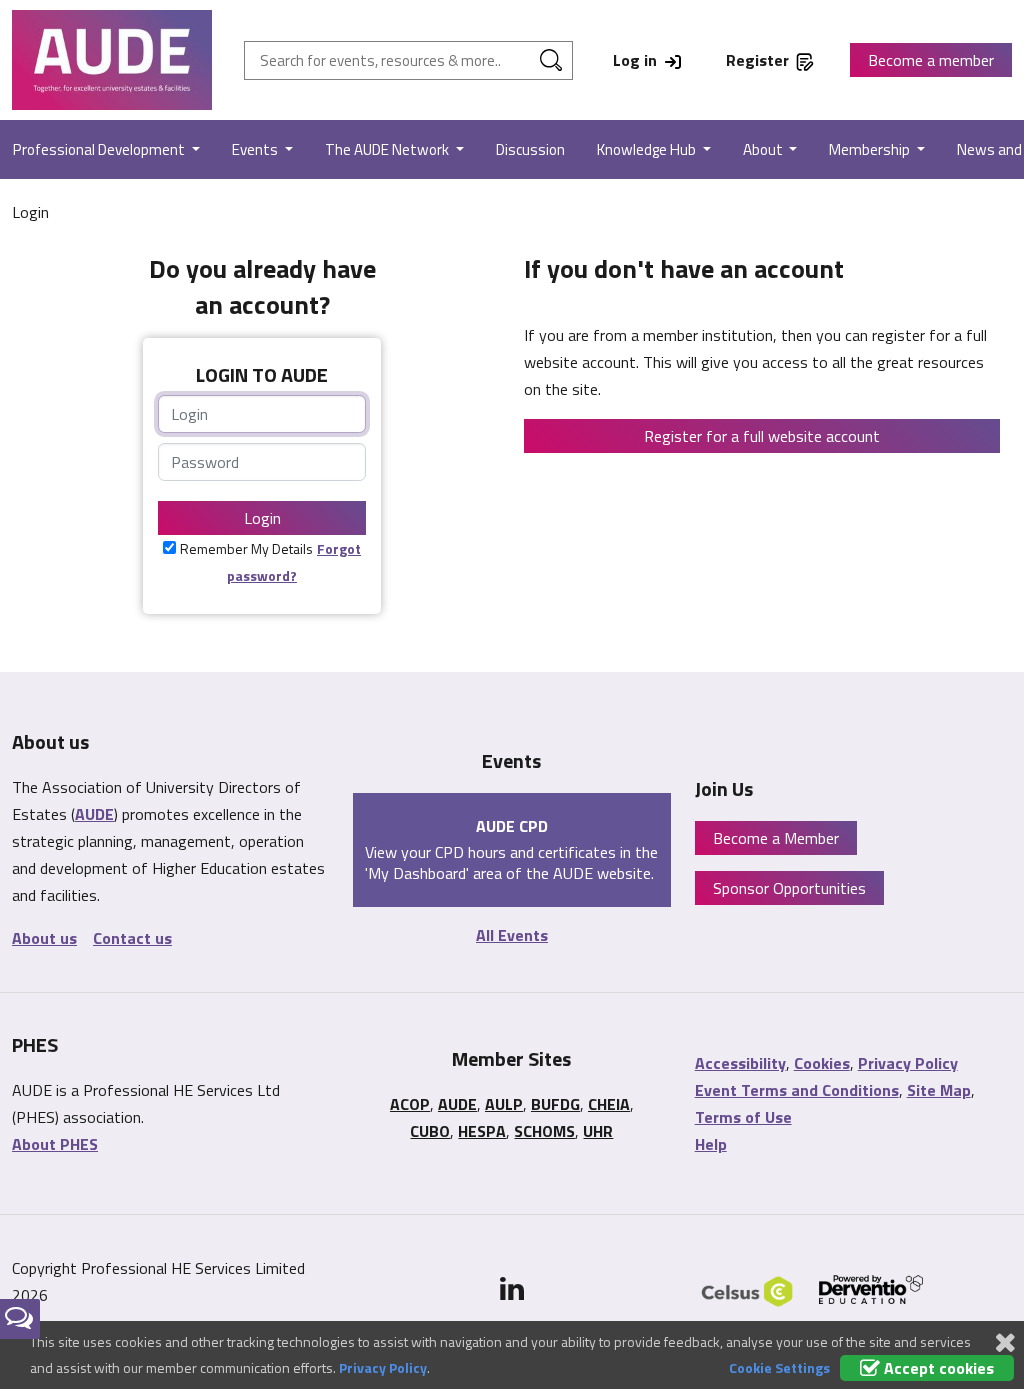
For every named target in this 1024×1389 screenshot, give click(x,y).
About (764, 149)
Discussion (530, 149)
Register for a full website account (762, 436)
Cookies (822, 1063)
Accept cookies (937, 1368)
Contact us (132, 938)
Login (262, 518)
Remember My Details (246, 548)
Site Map (939, 1090)
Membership (871, 149)
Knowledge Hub (648, 149)
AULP (504, 1104)
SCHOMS (544, 1131)
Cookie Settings (779, 1367)
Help (711, 1144)
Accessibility (740, 1063)
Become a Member (776, 838)
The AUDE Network (388, 149)
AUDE (94, 814)
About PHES (55, 1144)
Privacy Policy (908, 1063)
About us (44, 938)
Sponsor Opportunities (789, 888)
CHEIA (609, 1104)
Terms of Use (743, 1117)
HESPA (482, 1131)
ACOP (410, 1104)
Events (256, 149)
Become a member (931, 60)
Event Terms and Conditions (797, 1090)
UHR (598, 1131)
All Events (512, 935)
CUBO (430, 1131)
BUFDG (555, 1104)
